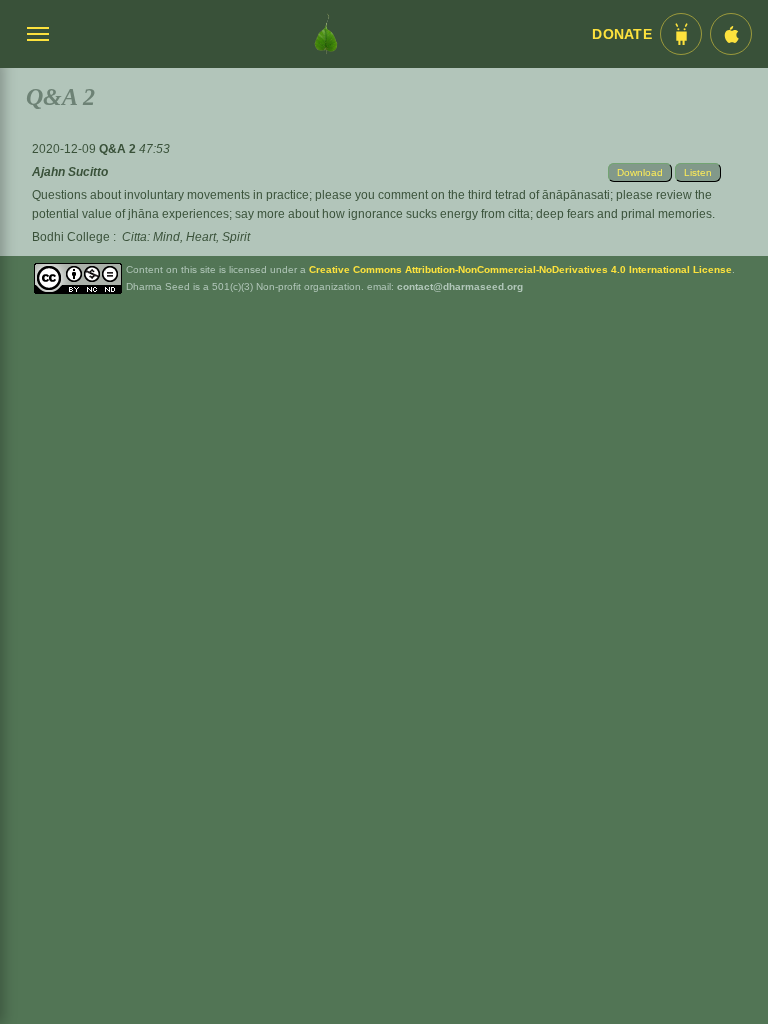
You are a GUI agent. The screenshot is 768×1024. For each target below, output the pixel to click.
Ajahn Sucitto (70, 172)
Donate (622, 34)
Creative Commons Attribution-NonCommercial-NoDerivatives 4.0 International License (520, 269)
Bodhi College (71, 237)
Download (640, 172)
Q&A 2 (119, 149)
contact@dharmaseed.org (460, 286)
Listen (698, 172)
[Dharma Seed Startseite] (326, 34)
